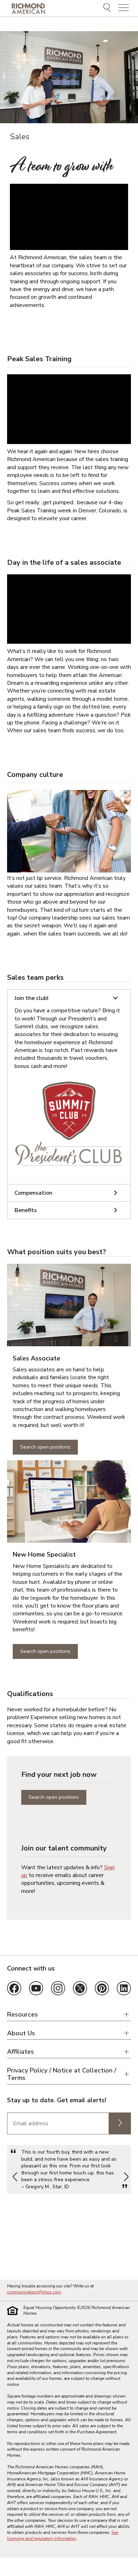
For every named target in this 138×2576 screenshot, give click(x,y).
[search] (108, 8)
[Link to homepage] (28, 8)
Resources (22, 2015)
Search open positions (45, 1447)
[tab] (69, 998)
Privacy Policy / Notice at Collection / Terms (62, 2074)
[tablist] (69, 1104)
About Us (21, 2033)
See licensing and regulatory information (63, 2535)
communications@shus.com (34, 2292)
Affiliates (21, 2052)
